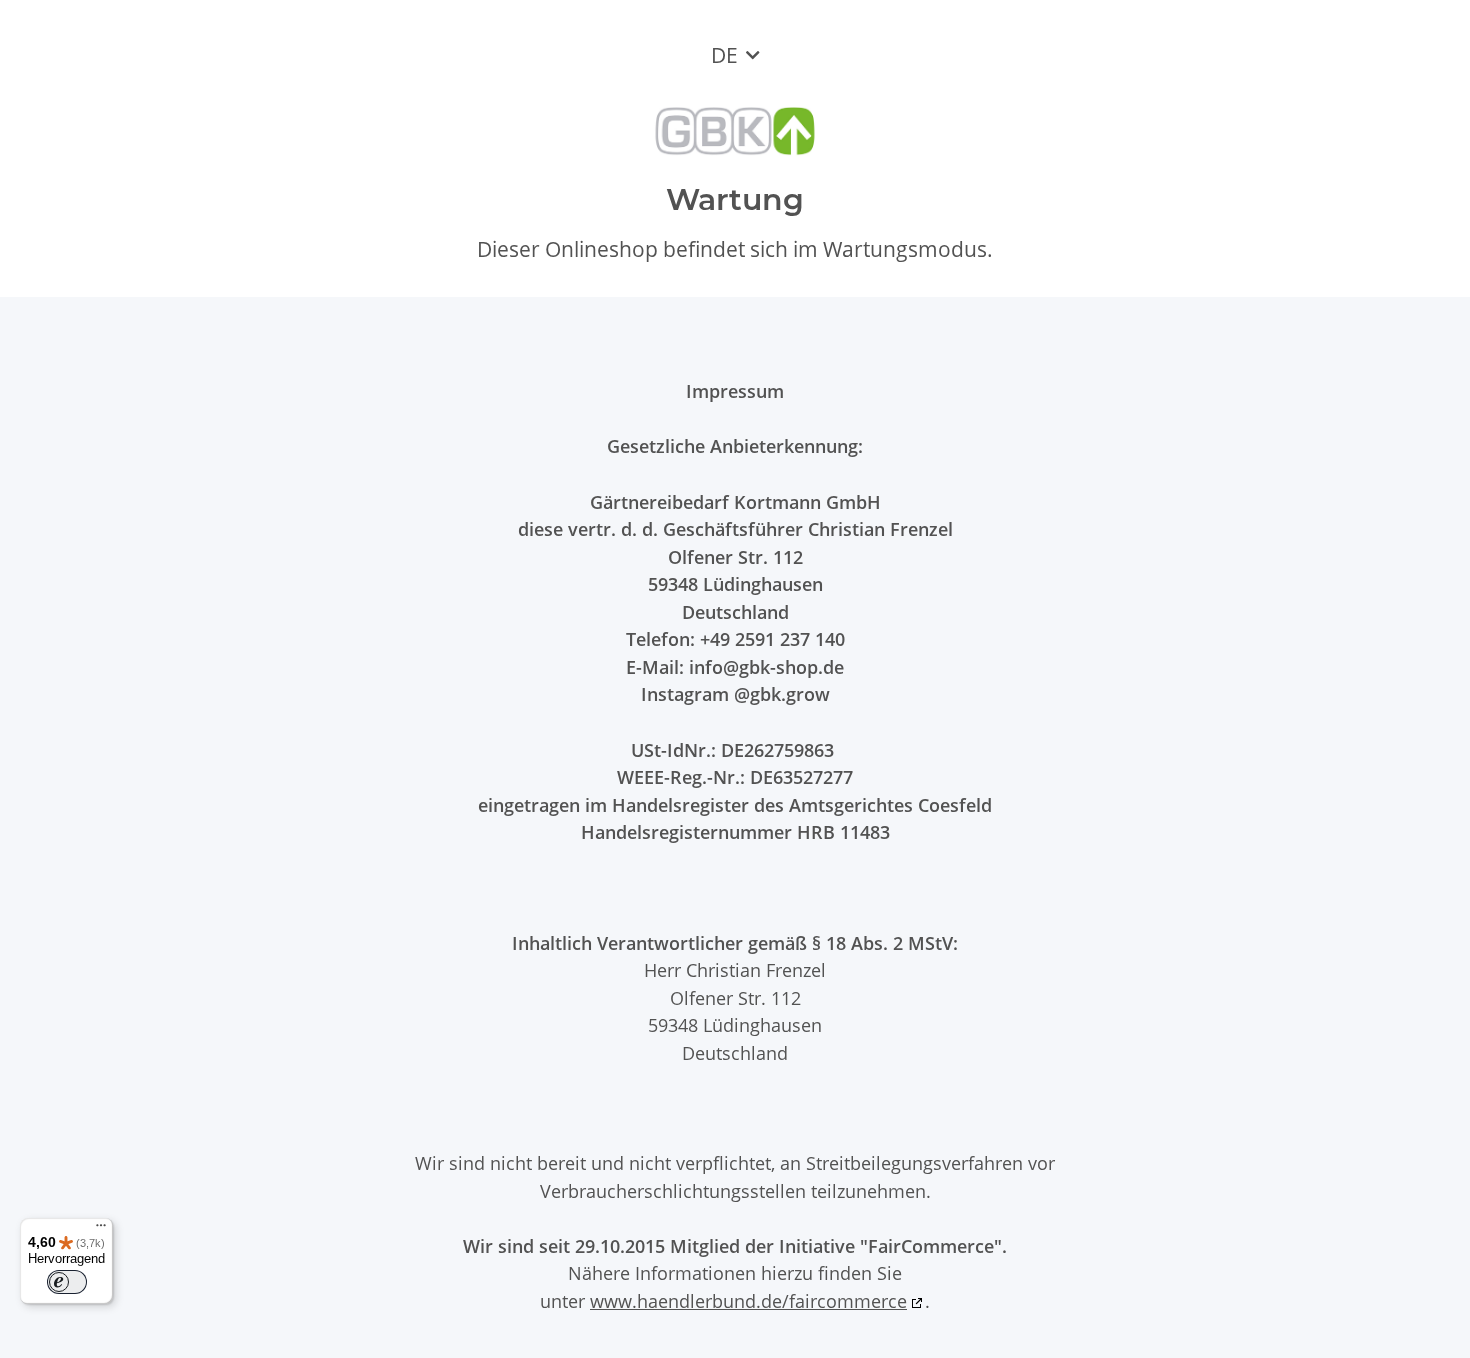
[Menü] (101, 1230)
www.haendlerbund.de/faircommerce (748, 1300)
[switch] (67, 1282)
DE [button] (724, 55)
